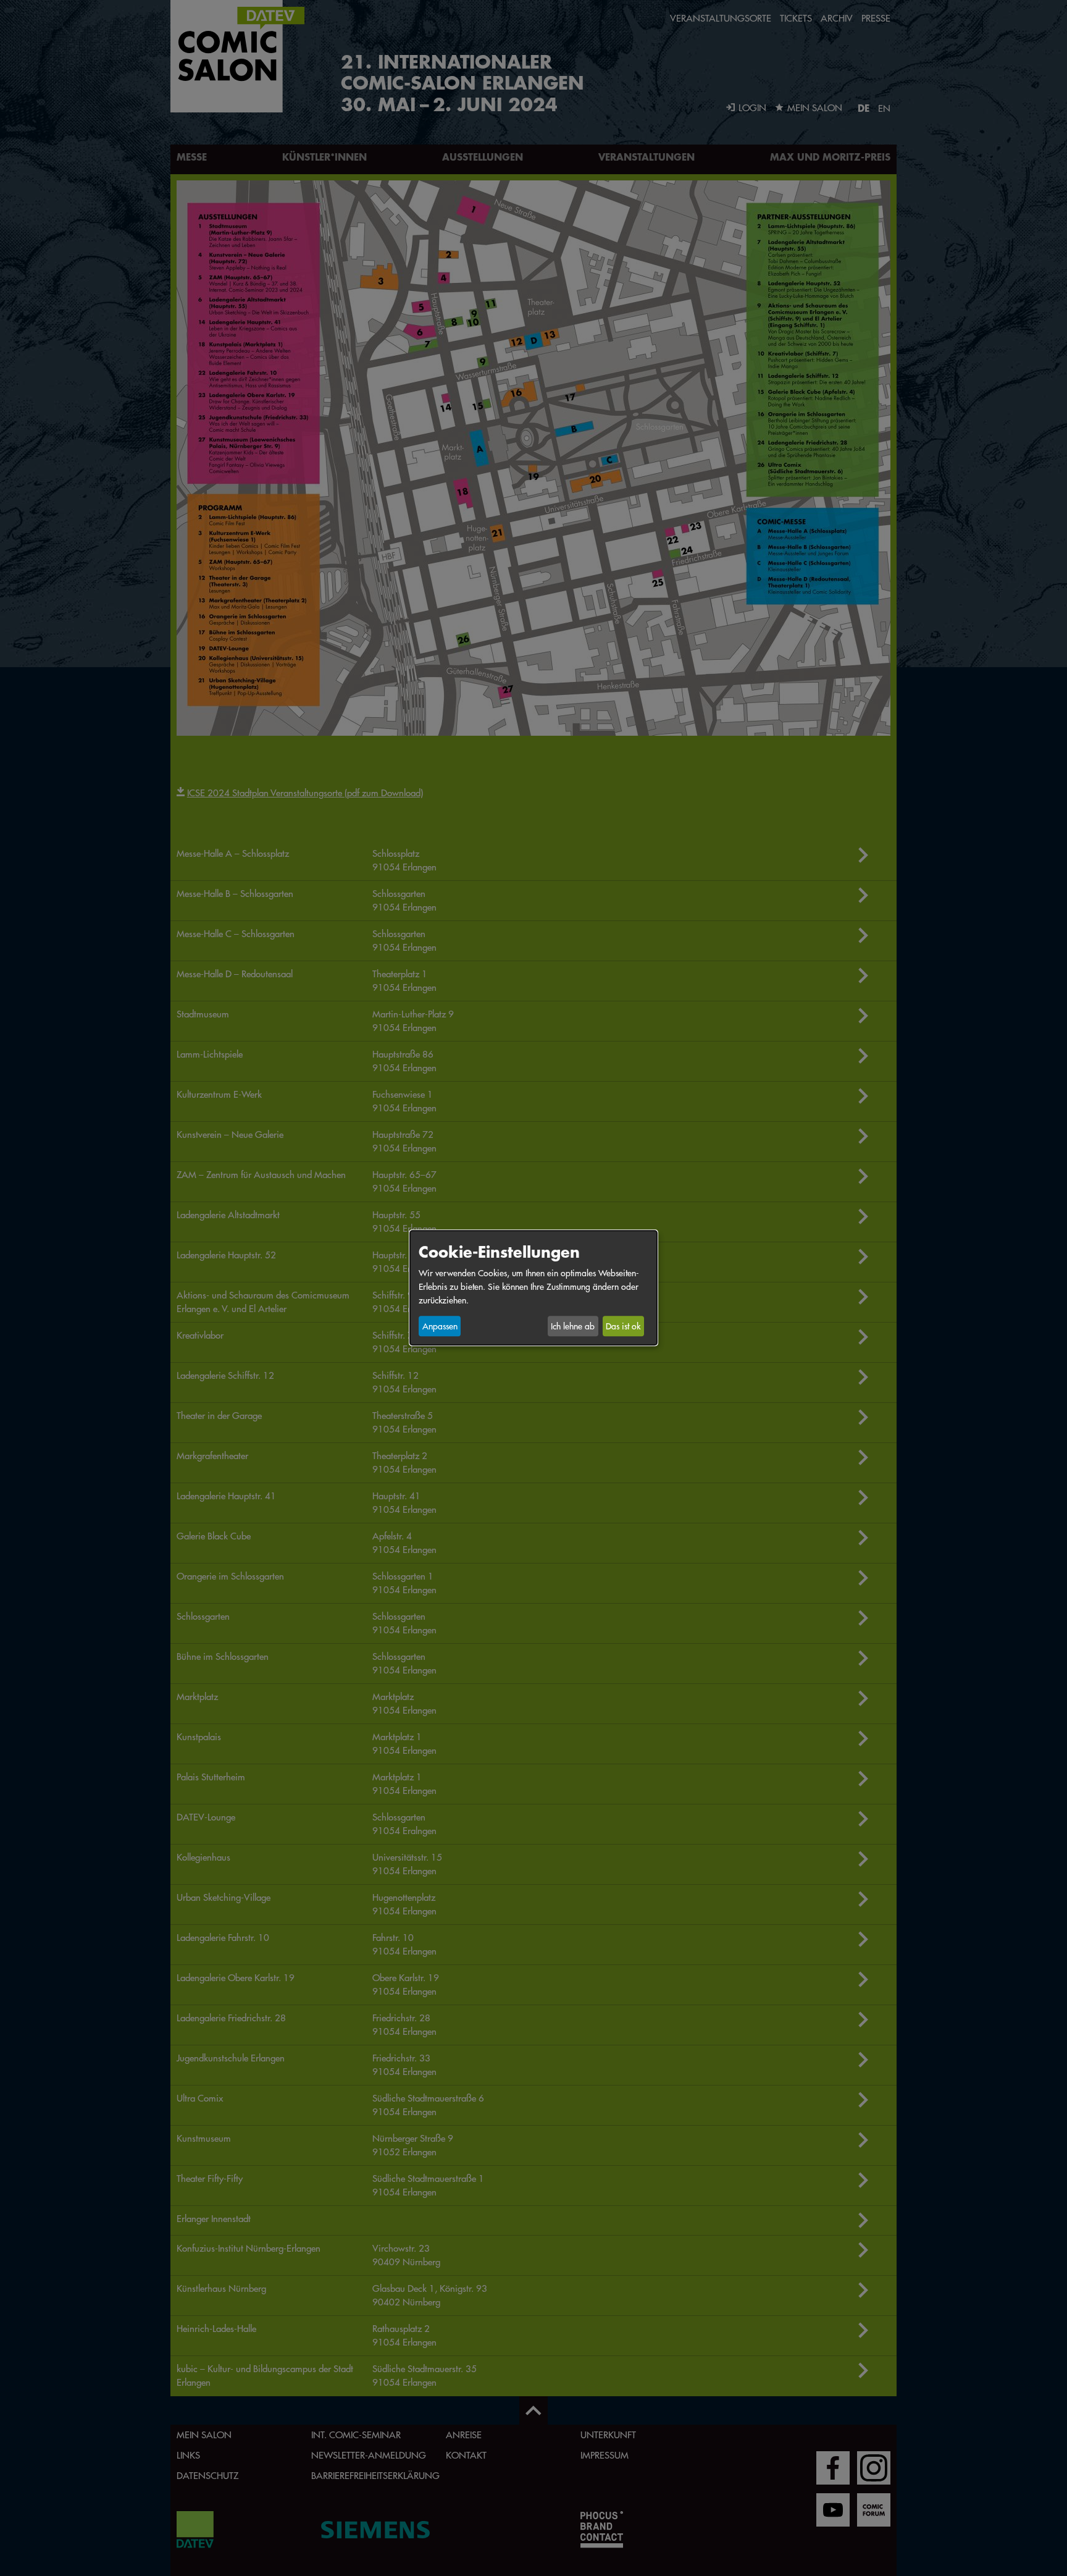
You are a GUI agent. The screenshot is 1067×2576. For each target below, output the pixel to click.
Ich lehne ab (573, 1326)
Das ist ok (623, 1326)
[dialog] (533, 1288)
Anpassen (440, 1326)
